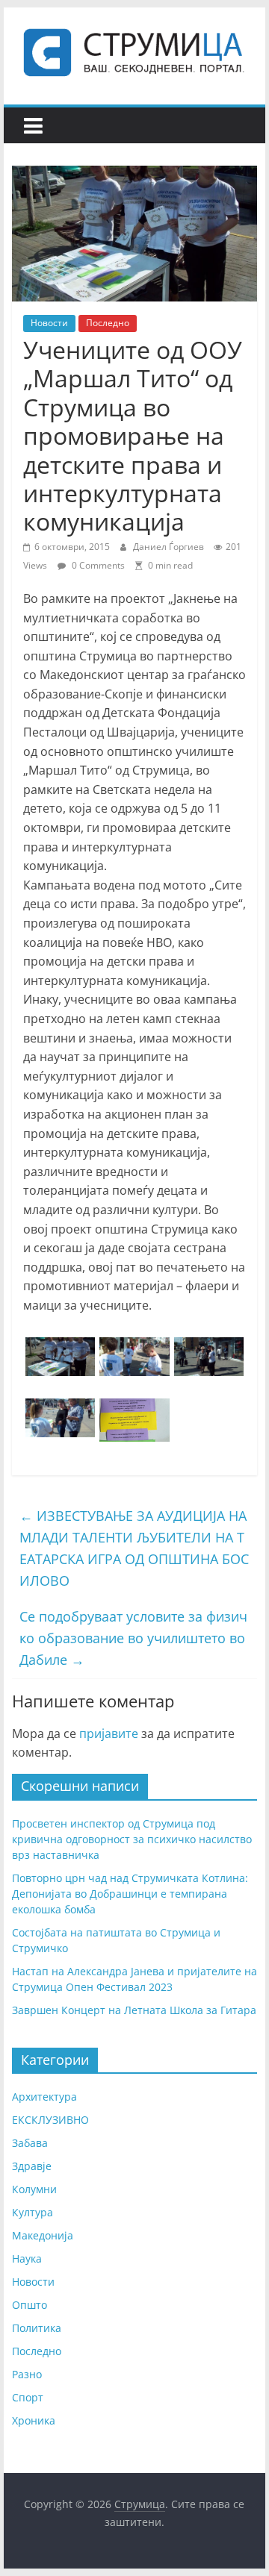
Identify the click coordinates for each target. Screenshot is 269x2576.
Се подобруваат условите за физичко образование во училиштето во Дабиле (133, 1638)
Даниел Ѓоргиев (170, 547)
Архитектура (44, 2097)
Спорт (28, 2397)
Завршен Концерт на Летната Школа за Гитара (134, 2010)
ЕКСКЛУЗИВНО (50, 2120)
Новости (49, 323)
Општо (30, 2305)
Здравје (32, 2166)
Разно (27, 2374)
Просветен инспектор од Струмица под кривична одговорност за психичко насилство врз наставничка (132, 1839)
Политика (37, 2328)
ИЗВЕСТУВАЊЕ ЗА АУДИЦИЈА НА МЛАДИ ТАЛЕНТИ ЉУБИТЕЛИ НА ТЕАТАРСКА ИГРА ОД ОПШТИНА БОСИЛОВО (134, 1548)
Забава (30, 2143)
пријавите (109, 1734)
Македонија (43, 2235)
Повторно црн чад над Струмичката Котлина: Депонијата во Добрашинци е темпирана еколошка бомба (130, 1894)
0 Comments (97, 565)
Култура (33, 2212)
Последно (108, 323)
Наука (27, 2258)
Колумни (34, 2189)
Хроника (34, 2420)
